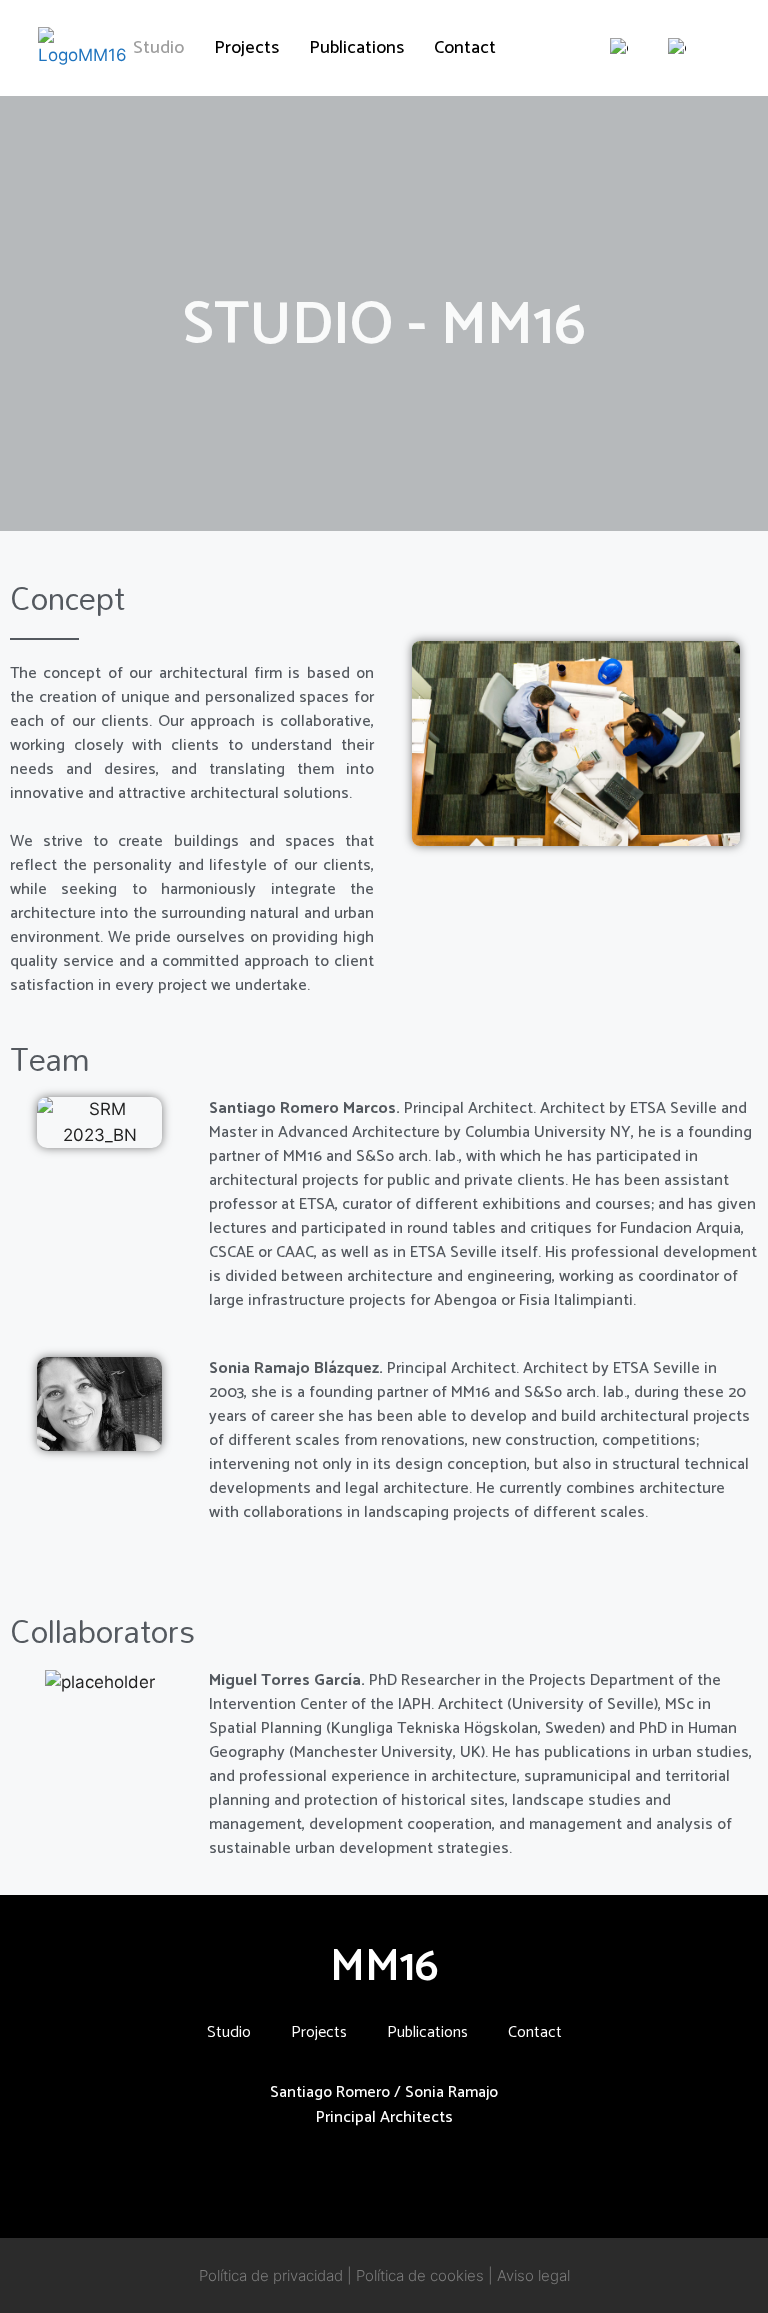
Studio (158, 48)
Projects (246, 48)
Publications (356, 48)
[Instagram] (343, 2175)
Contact (465, 48)
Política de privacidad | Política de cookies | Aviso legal (384, 2275)
